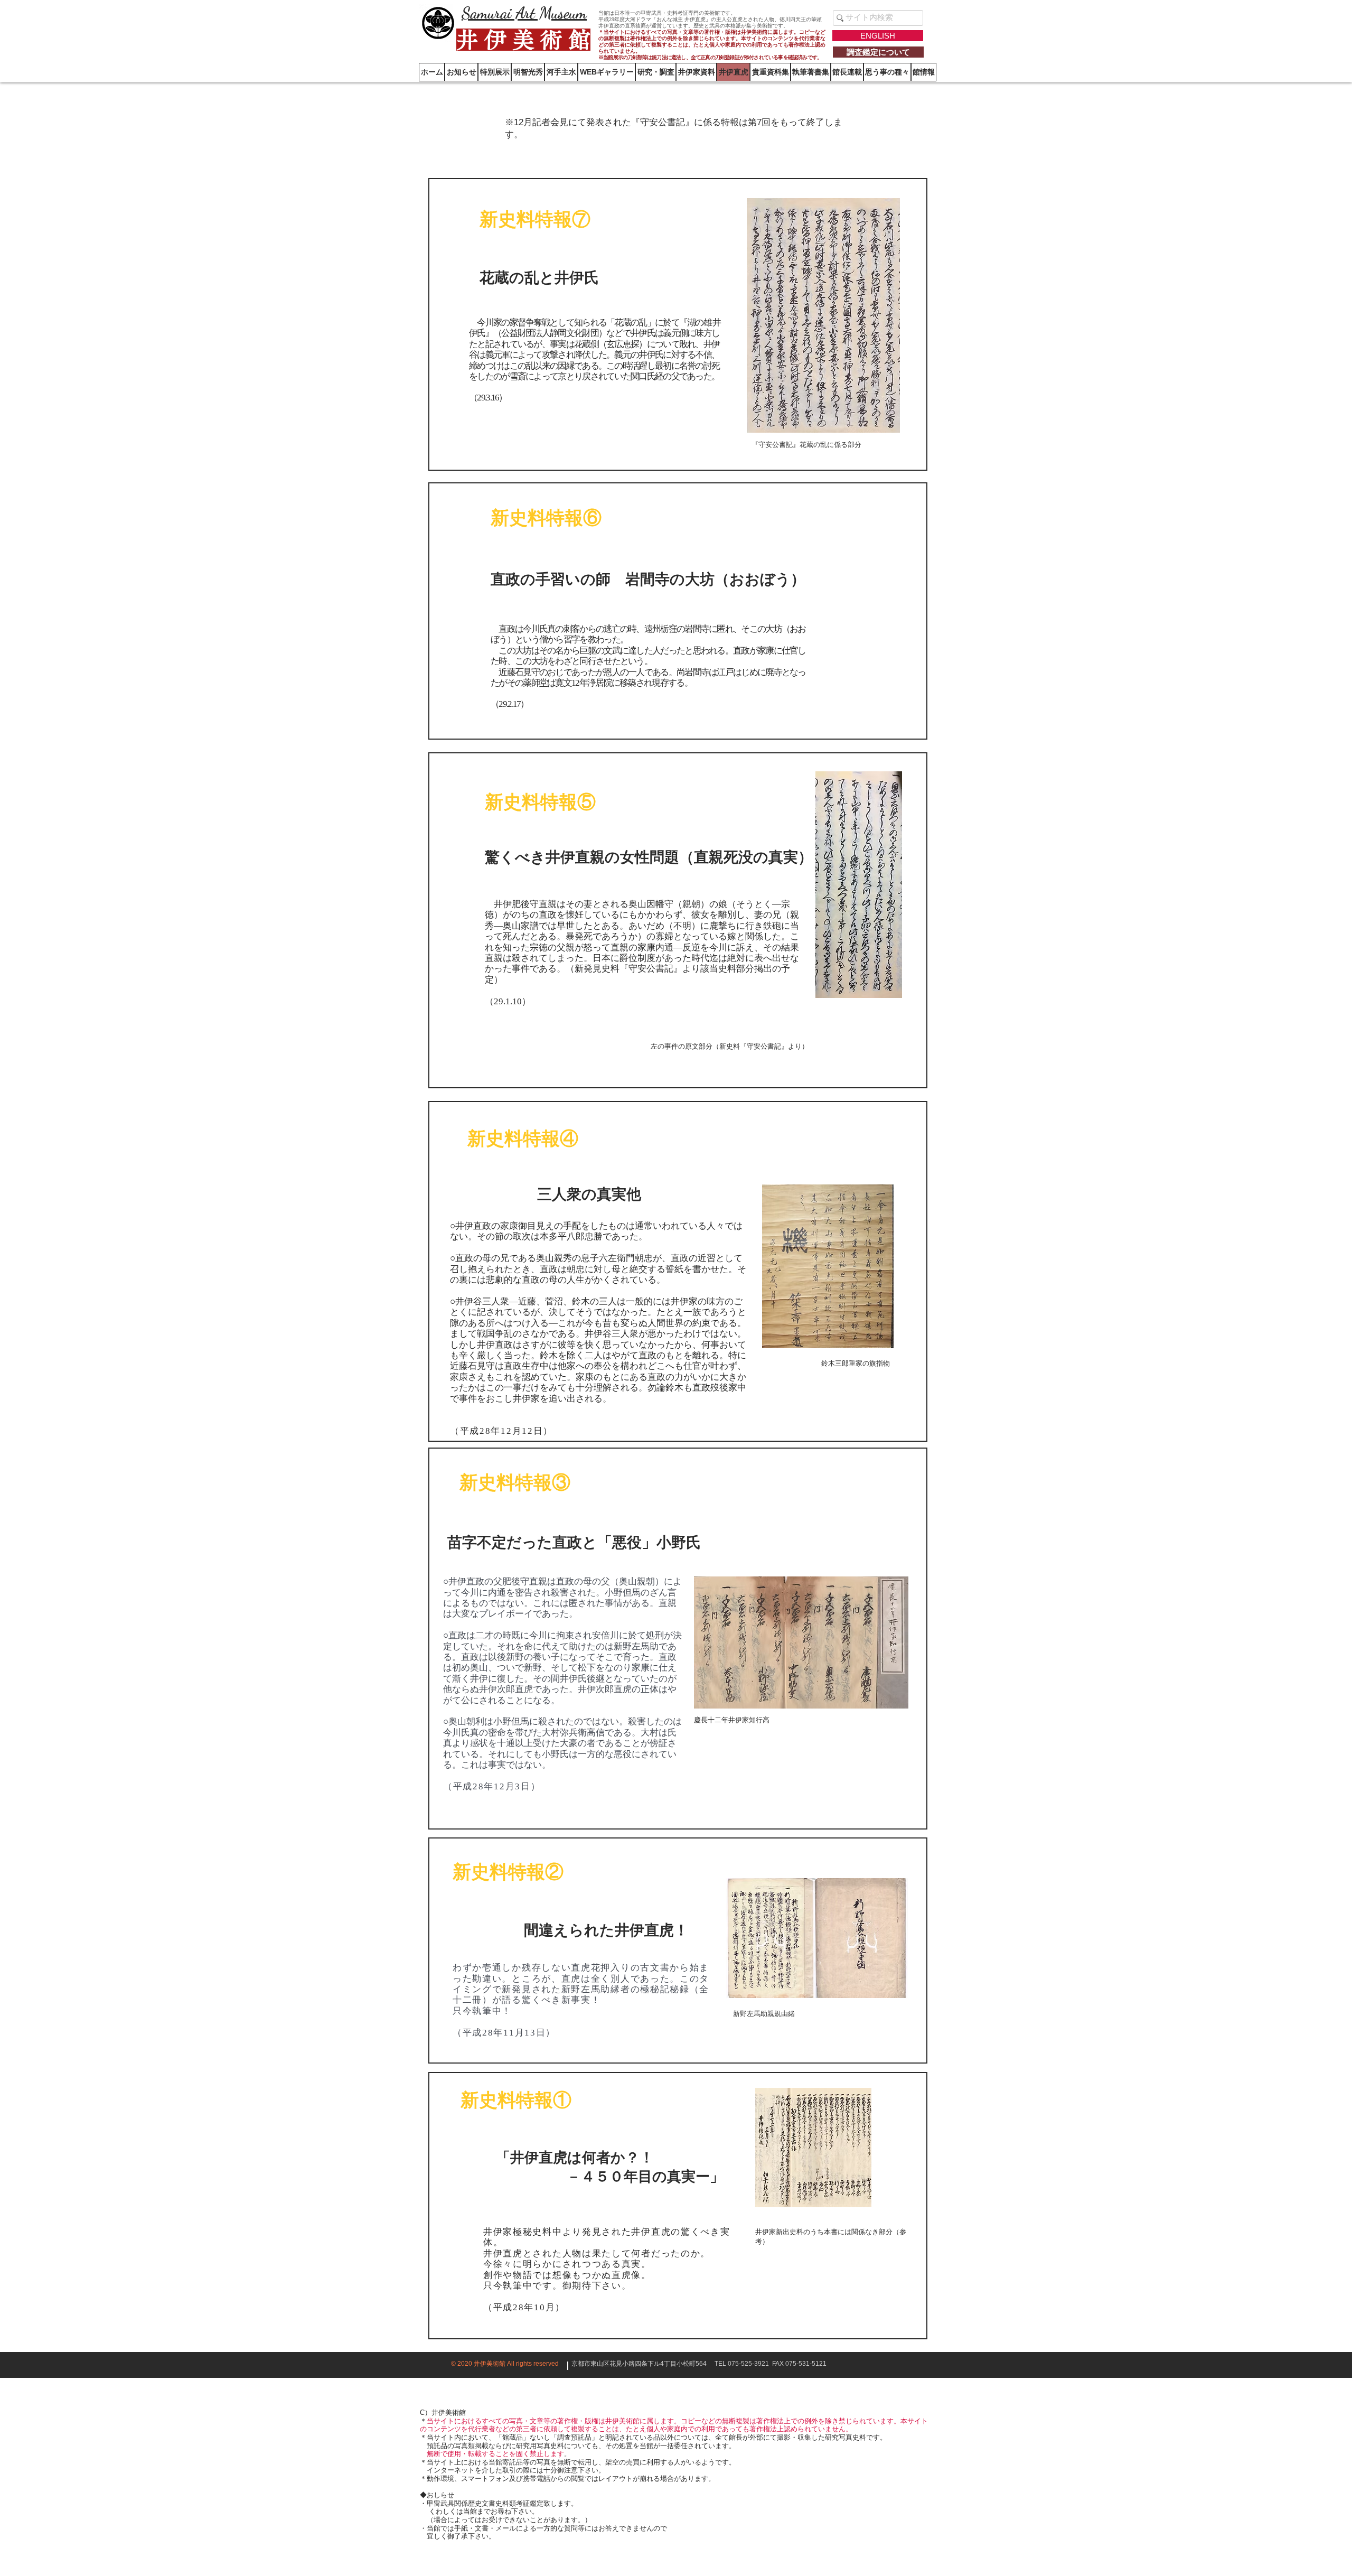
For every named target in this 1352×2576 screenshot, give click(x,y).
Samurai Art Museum (524, 13)
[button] (924, 72)
